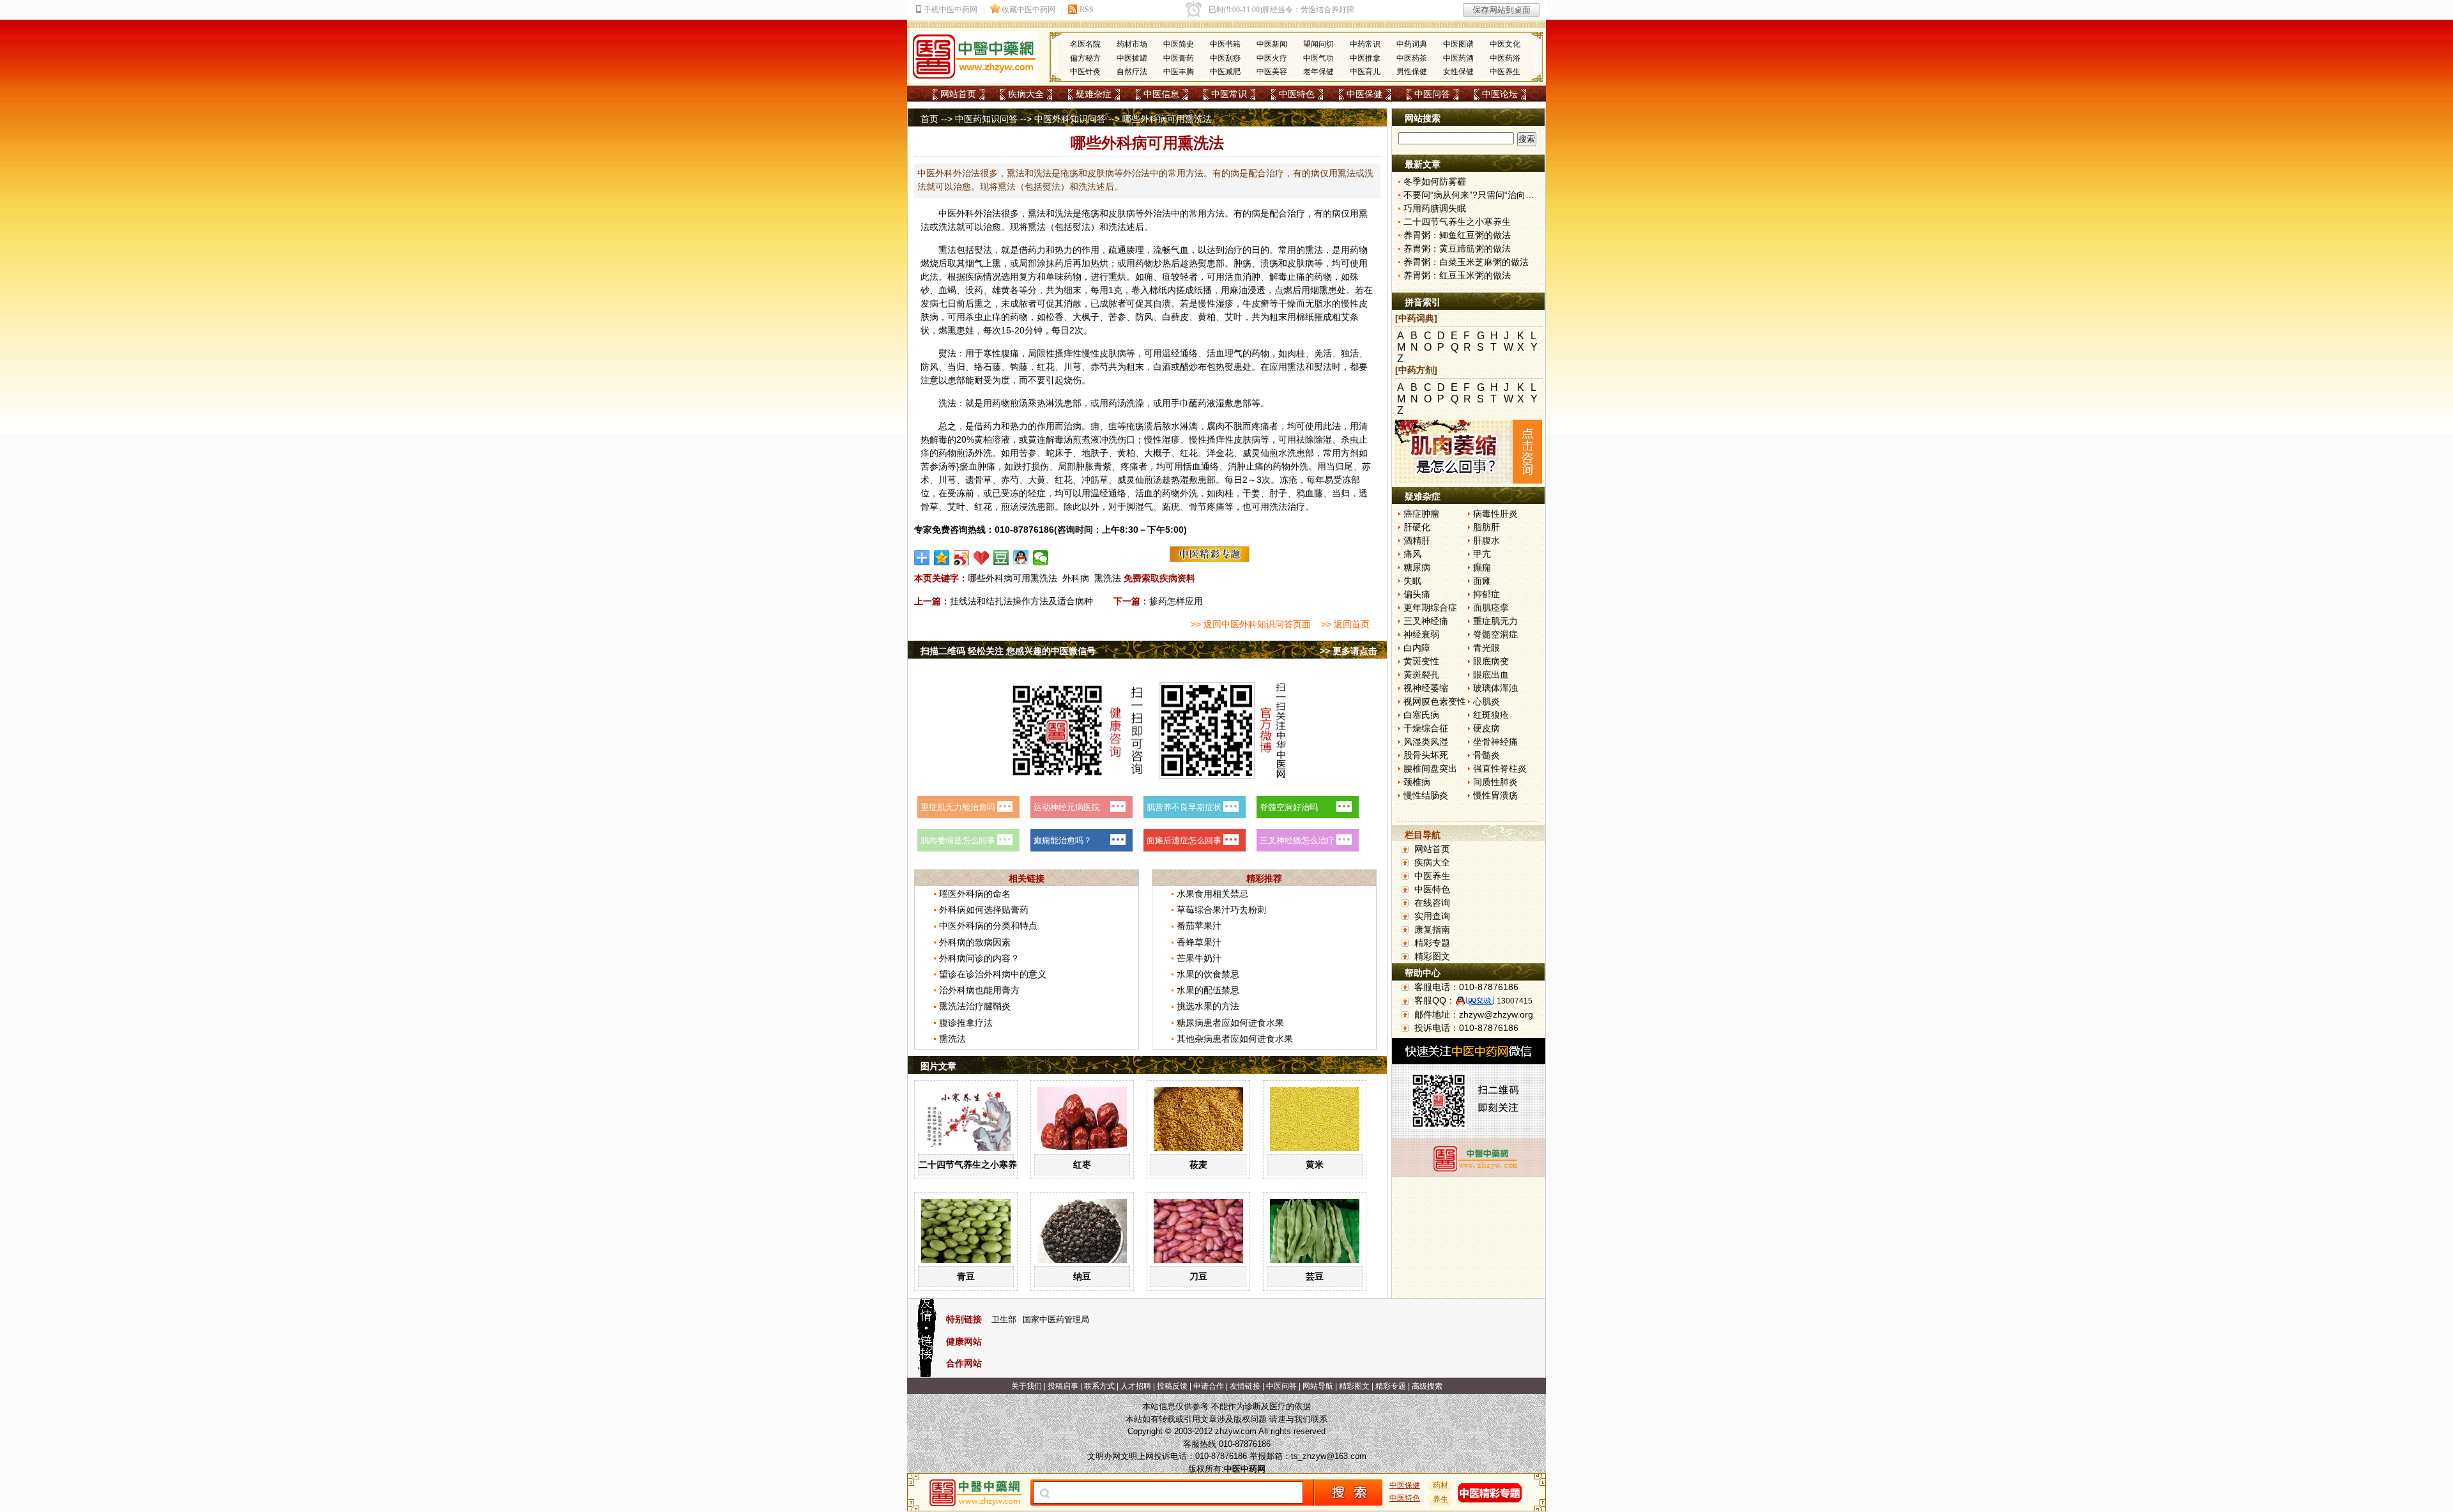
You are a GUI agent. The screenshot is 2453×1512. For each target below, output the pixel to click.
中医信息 (1161, 94)
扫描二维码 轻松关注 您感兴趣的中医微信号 (1008, 651)
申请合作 (1209, 1386)
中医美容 (1272, 72)
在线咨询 (1432, 903)
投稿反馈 (1172, 1386)
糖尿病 (1417, 567)
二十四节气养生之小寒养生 (972, 1165)
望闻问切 (1318, 44)
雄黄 (1001, 290)
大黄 (1037, 480)
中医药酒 (1458, 58)
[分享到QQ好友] (1021, 558)
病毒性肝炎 (1495, 514)
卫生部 (1004, 1319)
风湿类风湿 (1426, 742)
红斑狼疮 (1491, 715)
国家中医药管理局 (1056, 1319)
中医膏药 (1179, 58)
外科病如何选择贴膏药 (984, 910)
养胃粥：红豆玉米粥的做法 (1457, 275)
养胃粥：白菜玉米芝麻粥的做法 (1466, 262)
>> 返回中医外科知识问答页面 (1251, 624)
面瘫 (1482, 581)
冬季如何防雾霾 (1435, 181)
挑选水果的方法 (1208, 1006)
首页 (929, 119)
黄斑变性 (1421, 661)
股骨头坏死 (1426, 755)
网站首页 (958, 94)
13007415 (1515, 1001)
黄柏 (1207, 317)
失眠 (1412, 581)
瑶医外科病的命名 (975, 894)
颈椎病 (1417, 782)
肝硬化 (1417, 527)
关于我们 (1027, 1386)
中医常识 (1229, 94)
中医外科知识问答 (1070, 119)
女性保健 (1458, 72)
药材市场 (1132, 44)
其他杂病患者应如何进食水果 (1235, 1039)
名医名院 (1085, 44)
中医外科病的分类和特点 (988, 926)
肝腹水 (1486, 540)
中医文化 (1505, 44)
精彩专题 (1432, 943)
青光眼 (1486, 648)
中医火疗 (1272, 58)
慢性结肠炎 (1426, 795)
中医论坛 (1500, 94)
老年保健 (1318, 72)
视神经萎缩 (1426, 688)
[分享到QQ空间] (942, 558)
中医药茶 (1412, 58)
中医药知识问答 (986, 119)
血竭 (947, 290)
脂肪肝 (1486, 527)
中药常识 (1365, 44)
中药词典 (1412, 44)
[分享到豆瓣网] (1001, 558)
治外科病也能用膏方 (979, 990)
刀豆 (1198, 1276)
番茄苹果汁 (1199, 926)
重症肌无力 (1495, 621)
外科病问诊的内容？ (979, 958)
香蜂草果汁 (1199, 942)
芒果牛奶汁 (1199, 958)
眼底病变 (1491, 661)
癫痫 (1482, 567)
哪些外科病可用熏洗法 (1013, 578)
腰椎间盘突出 (1430, 768)
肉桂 (1296, 353)
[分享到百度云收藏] (982, 558)
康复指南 (1432, 929)
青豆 (966, 1276)
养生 (1440, 1499)
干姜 (1251, 493)
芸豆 (1315, 1276)
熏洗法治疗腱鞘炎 (975, 1006)
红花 (1046, 367)
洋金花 (1220, 453)
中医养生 (1505, 72)
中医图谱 (1458, 44)
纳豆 (1082, 1276)
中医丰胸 (1179, 72)
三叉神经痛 (1426, 621)
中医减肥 (1225, 72)
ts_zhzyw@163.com (1329, 1456)
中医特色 (1297, 94)
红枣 (1082, 1165)
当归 (956, 367)
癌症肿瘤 (1421, 514)
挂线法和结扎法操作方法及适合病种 (1021, 601)
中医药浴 (1505, 58)
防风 (1144, 317)
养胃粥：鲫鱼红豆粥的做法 (1457, 235)
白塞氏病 (1421, 715)
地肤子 (1095, 453)
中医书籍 (1225, 44)
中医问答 (1432, 94)
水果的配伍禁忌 (1208, 990)
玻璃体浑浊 (1495, 688)
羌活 (1323, 353)
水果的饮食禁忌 (1208, 974)
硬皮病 (1486, 728)
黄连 (1037, 439)
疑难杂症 (1094, 94)
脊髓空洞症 (1495, 634)
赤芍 (1099, 367)
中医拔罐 (1132, 58)
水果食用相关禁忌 (1212, 894)
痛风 (1412, 554)
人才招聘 (1136, 1386)
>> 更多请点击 (1349, 651)
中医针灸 (1085, 72)
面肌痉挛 (1491, 607)
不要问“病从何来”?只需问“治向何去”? (1478, 195)
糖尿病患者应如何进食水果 (1230, 1023)
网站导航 (1318, 1386)
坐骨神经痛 (1495, 742)
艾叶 (1234, 317)
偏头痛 (1417, 594)
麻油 (1239, 290)
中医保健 (1364, 94)
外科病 (1076, 578)
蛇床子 (1059, 453)
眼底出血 (1491, 675)
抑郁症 (1486, 594)
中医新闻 (1272, 44)
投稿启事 (1063, 1386)
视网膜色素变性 (1435, 701)
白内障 (1417, 648)
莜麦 (1198, 1165)
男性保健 (1412, 72)
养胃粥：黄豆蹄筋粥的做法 (1457, 248)
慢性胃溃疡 (1495, 795)
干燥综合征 (1426, 728)
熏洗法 (1108, 578)
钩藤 (1019, 367)
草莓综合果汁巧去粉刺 (1221, 910)
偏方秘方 (1085, 58)
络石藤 (988, 367)
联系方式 (1099, 1386)
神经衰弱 (1421, 634)
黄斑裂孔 (1421, 675)
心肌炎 (1486, 701)
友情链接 (1245, 1386)
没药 (974, 290)
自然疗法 (1132, 72)
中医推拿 (1365, 58)
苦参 (1117, 317)
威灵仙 (1256, 453)
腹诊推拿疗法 (966, 1023)
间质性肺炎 (1495, 782)
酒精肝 (1417, 540)
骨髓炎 (1486, 755)
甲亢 (1482, 554)
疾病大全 (1026, 94)
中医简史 (1179, 44)
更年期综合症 (1430, 607)
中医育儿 (1365, 72)
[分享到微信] (1041, 558)
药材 (1440, 1485)
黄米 (1315, 1165)
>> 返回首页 (1345, 624)
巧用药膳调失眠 (1435, 208)
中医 (947, 213)
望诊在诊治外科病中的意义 (993, 974)
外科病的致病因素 (975, 942)
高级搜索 (1427, 1386)
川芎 (1073, 367)
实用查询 (1432, 916)
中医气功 (1318, 58)
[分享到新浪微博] (962, 558)
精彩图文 (1432, 956)
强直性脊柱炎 (1500, 768)
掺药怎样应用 (1176, 601)
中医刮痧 (1225, 58)
